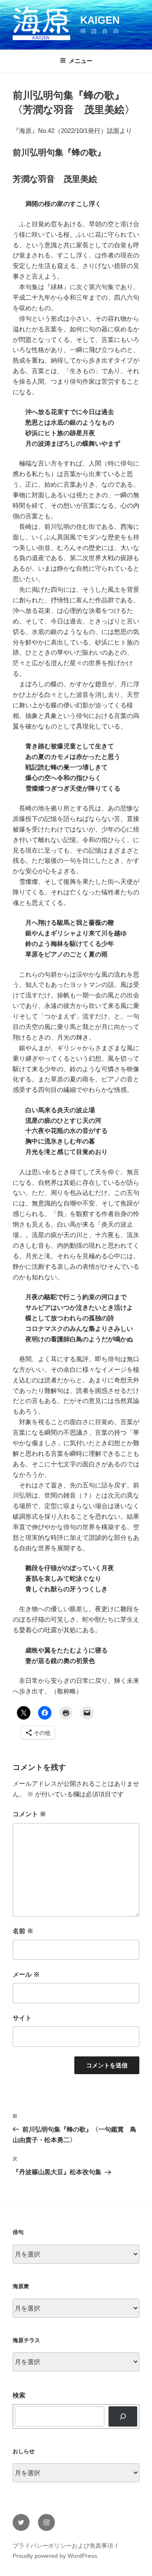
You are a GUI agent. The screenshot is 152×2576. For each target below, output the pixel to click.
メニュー (81, 61)
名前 (23, 1931)
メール (26, 1974)
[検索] (123, 2416)
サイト (22, 2018)
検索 (19, 2395)
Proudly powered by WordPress (55, 2556)
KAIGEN (100, 20)
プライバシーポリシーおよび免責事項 (63, 2546)
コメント (29, 1814)
